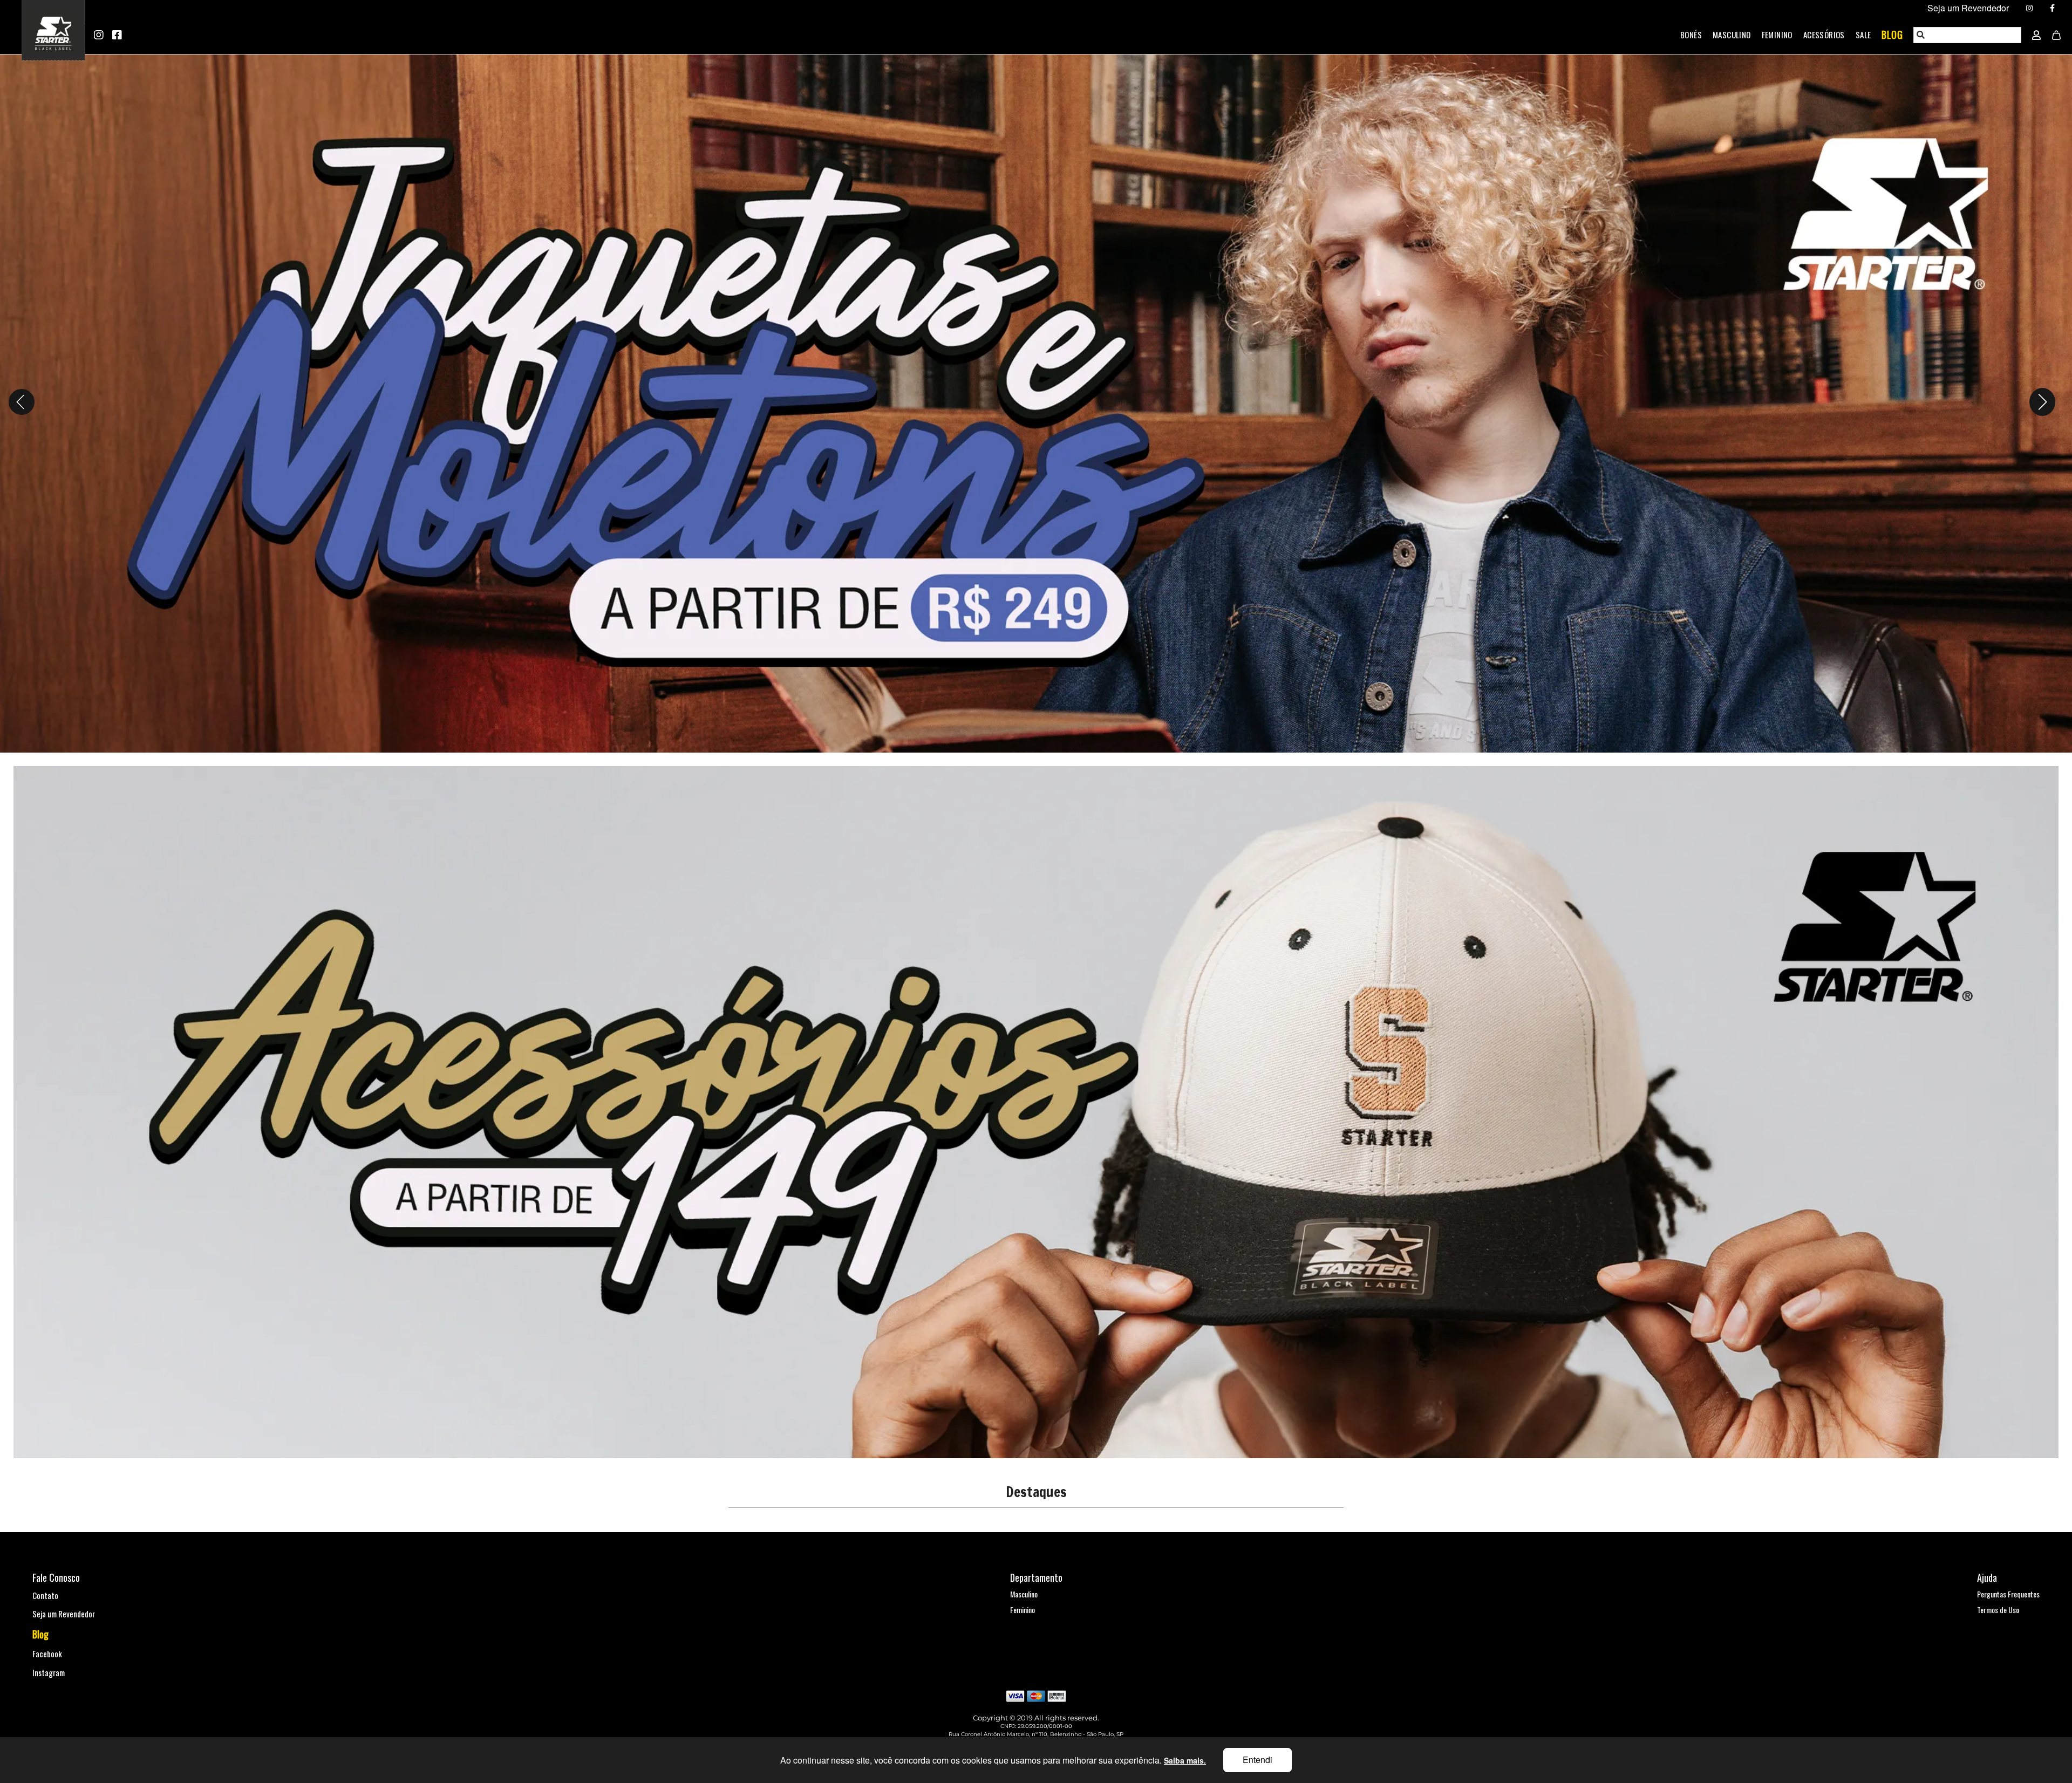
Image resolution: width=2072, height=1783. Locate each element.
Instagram (49, 1672)
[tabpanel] (1036, 402)
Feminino (1777, 35)
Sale (1863, 35)
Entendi (1257, 1760)
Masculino (1732, 35)
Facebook (47, 1654)
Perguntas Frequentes (2008, 1594)
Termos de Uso (1998, 1610)
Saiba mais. (1185, 1760)
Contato (45, 1595)
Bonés (1691, 35)
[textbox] (1968, 35)
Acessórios (1824, 35)
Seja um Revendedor (64, 1614)
